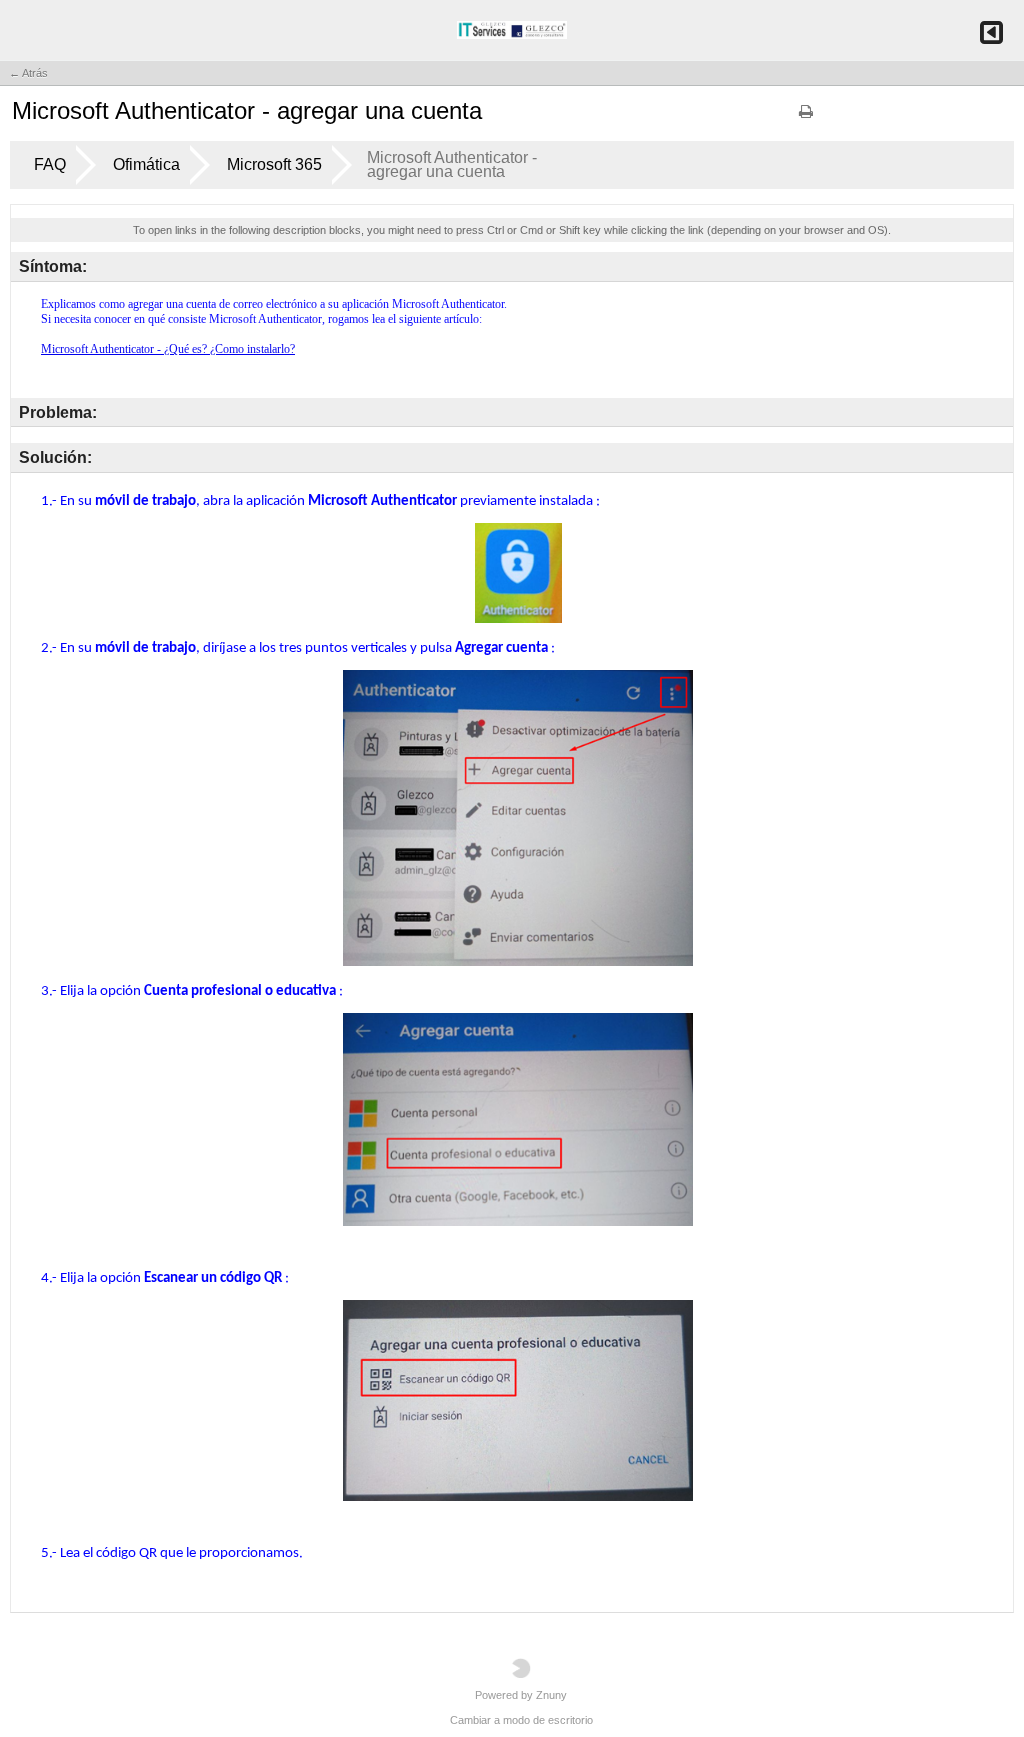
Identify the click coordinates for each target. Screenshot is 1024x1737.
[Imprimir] (806, 118)
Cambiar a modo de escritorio (521, 1720)
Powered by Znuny (521, 1695)
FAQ (50, 164)
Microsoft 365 (274, 164)
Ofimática (146, 164)
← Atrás (28, 73)
